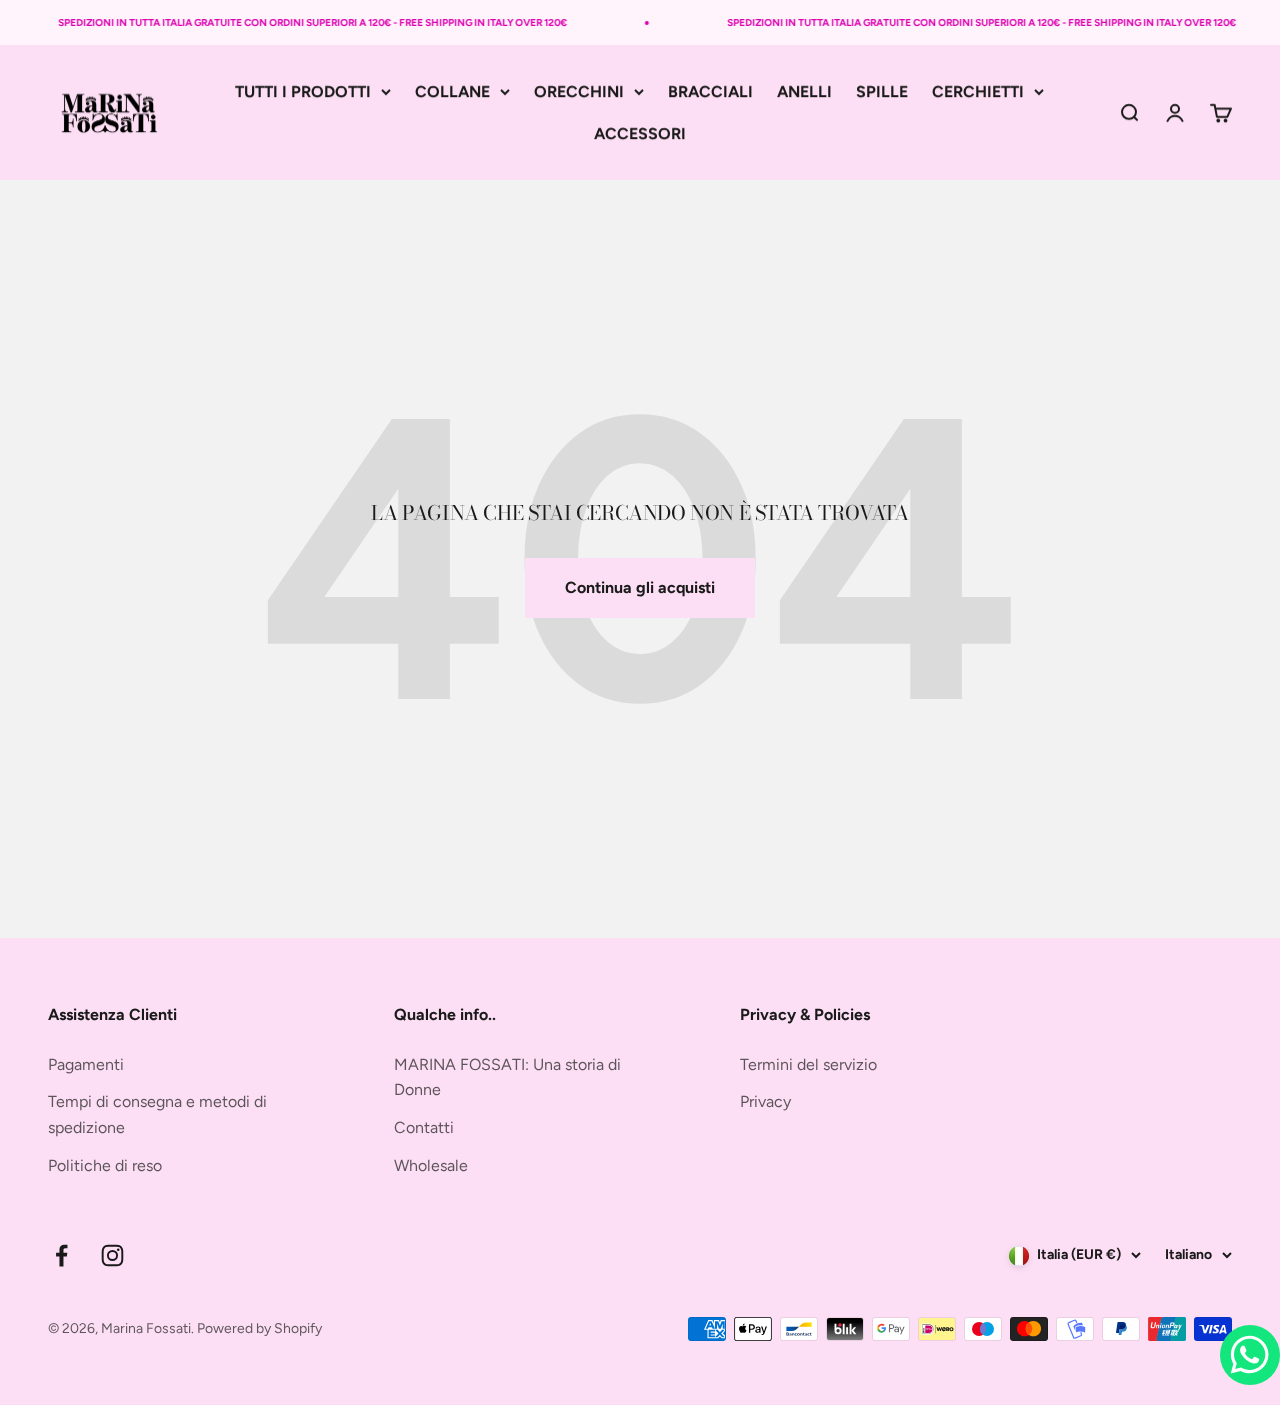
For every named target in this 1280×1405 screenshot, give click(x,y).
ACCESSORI (640, 133)
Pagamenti (86, 1064)
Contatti (424, 1127)
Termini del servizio (808, 1064)
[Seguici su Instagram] (112, 1255)
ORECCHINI (579, 91)
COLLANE (452, 91)
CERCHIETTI (978, 91)
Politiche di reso (105, 1165)
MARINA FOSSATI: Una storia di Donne (507, 1077)
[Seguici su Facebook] (61, 1255)
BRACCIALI (710, 91)
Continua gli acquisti (640, 587)
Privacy (765, 1101)
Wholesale (431, 1165)
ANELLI (804, 91)
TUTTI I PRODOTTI (303, 91)
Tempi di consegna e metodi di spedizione (157, 1114)
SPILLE (882, 91)
